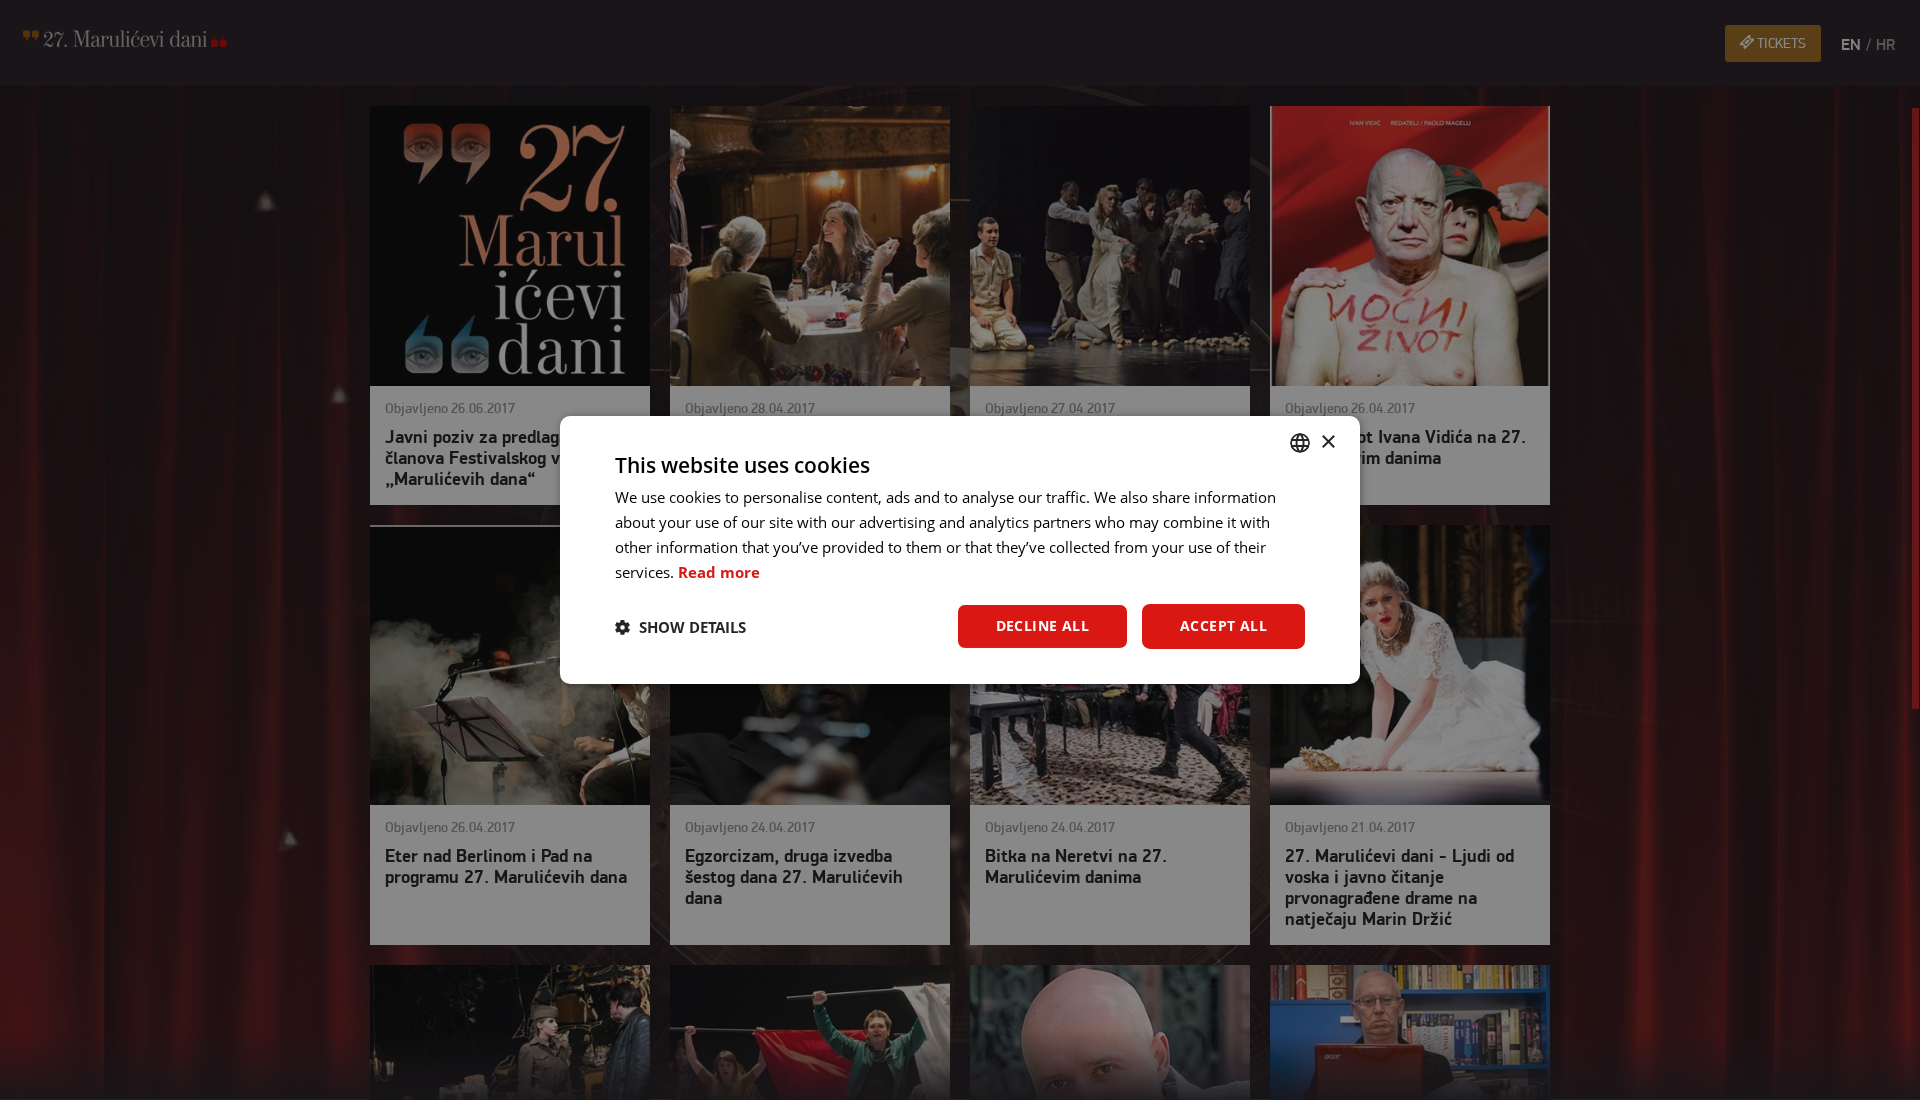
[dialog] (960, 550)
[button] (680, 627)
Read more (719, 572)
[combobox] (1300, 443)
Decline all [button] (1042, 625)
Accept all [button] (1223, 625)
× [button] (1327, 441)
